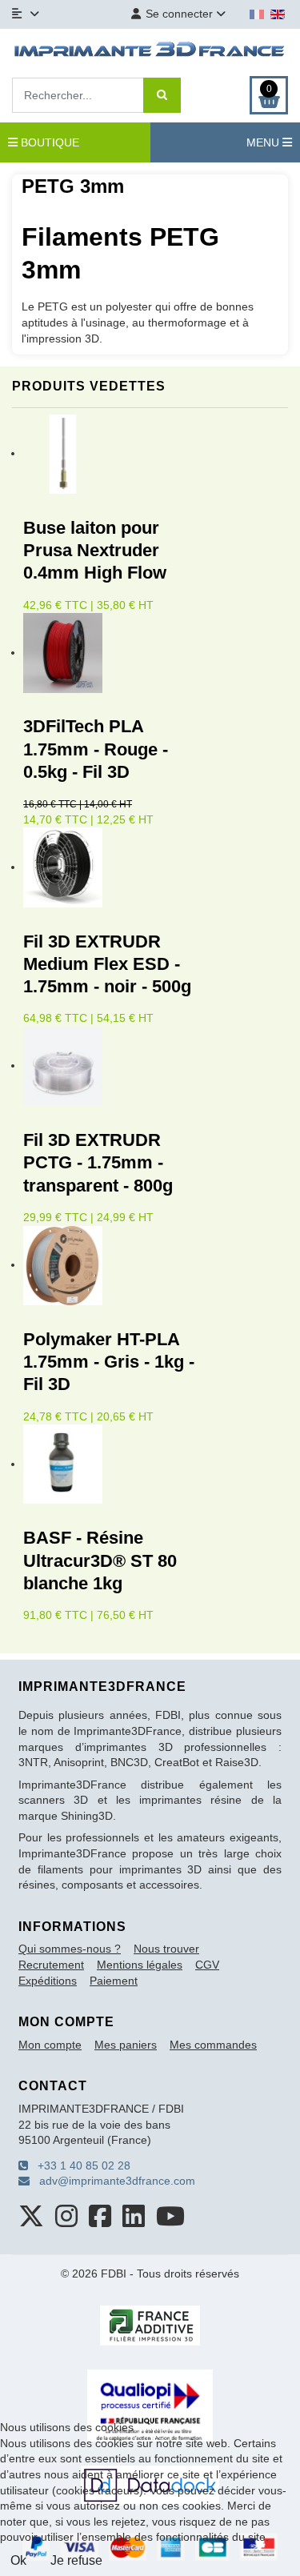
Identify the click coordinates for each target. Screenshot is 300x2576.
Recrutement (51, 1965)
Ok (18, 2560)
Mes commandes (213, 2045)
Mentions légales (140, 1965)
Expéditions (48, 1981)
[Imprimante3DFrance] (150, 51)
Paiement (114, 1981)
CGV (207, 1965)
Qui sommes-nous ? (70, 1949)
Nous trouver (166, 1949)
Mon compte (50, 2045)
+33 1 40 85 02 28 (79, 2165)
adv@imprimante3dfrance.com (112, 2181)
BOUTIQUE (48, 142)
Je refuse (76, 2560)
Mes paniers (126, 2045)
